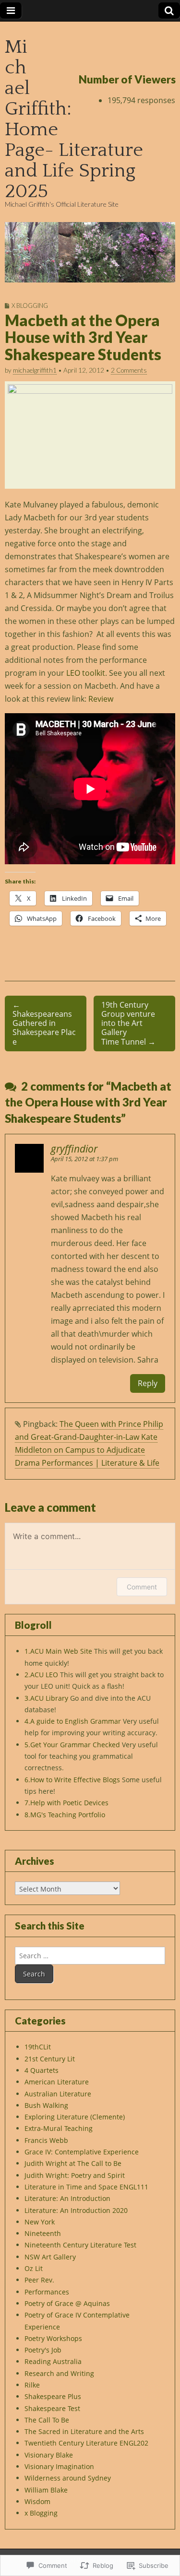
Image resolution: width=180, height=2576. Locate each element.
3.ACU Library (46, 1698)
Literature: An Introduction (67, 2198)
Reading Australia (53, 2361)
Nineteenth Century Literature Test (80, 2245)
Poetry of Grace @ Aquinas (67, 2303)
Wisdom (37, 2501)
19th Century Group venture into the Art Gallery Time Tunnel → (128, 1023)
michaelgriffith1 (35, 370)
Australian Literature (58, 2094)
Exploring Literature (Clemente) (75, 2117)
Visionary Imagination (59, 2466)
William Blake (46, 2490)
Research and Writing (59, 2373)
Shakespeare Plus (53, 2396)
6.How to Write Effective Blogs (72, 1780)
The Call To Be (47, 2420)
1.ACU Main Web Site (58, 1651)
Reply (148, 1383)
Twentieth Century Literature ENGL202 (86, 2443)
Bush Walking (46, 2105)
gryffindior (74, 1149)
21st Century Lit (50, 2059)
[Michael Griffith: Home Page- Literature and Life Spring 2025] (90, 253)
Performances (47, 2292)
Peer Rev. (39, 2280)
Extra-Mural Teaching (59, 2128)
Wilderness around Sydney (68, 2478)
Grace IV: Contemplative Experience (82, 2152)
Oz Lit (34, 2268)
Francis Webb (46, 2140)
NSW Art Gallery (50, 2257)
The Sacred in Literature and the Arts (84, 2431)
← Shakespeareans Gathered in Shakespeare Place (44, 1023)
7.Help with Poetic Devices (66, 1803)
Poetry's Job (43, 2350)
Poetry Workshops (53, 2338)
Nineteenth (43, 2233)
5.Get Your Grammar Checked (72, 1745)
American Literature (57, 2082)
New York (40, 2222)
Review (100, 699)
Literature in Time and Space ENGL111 (86, 2187)
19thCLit (38, 2047)
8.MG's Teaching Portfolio (65, 1815)
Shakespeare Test (52, 2408)
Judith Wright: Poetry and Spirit (75, 2175)
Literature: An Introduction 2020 (76, 2210)
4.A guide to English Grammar (73, 1721)
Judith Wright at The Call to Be (73, 2163)
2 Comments (129, 370)
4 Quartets (42, 2070)
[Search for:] (90, 1956)
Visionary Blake (49, 2455)
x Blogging (30, 306)
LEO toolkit (86, 673)
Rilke (32, 2385)
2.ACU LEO (41, 1675)
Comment (142, 1587)
